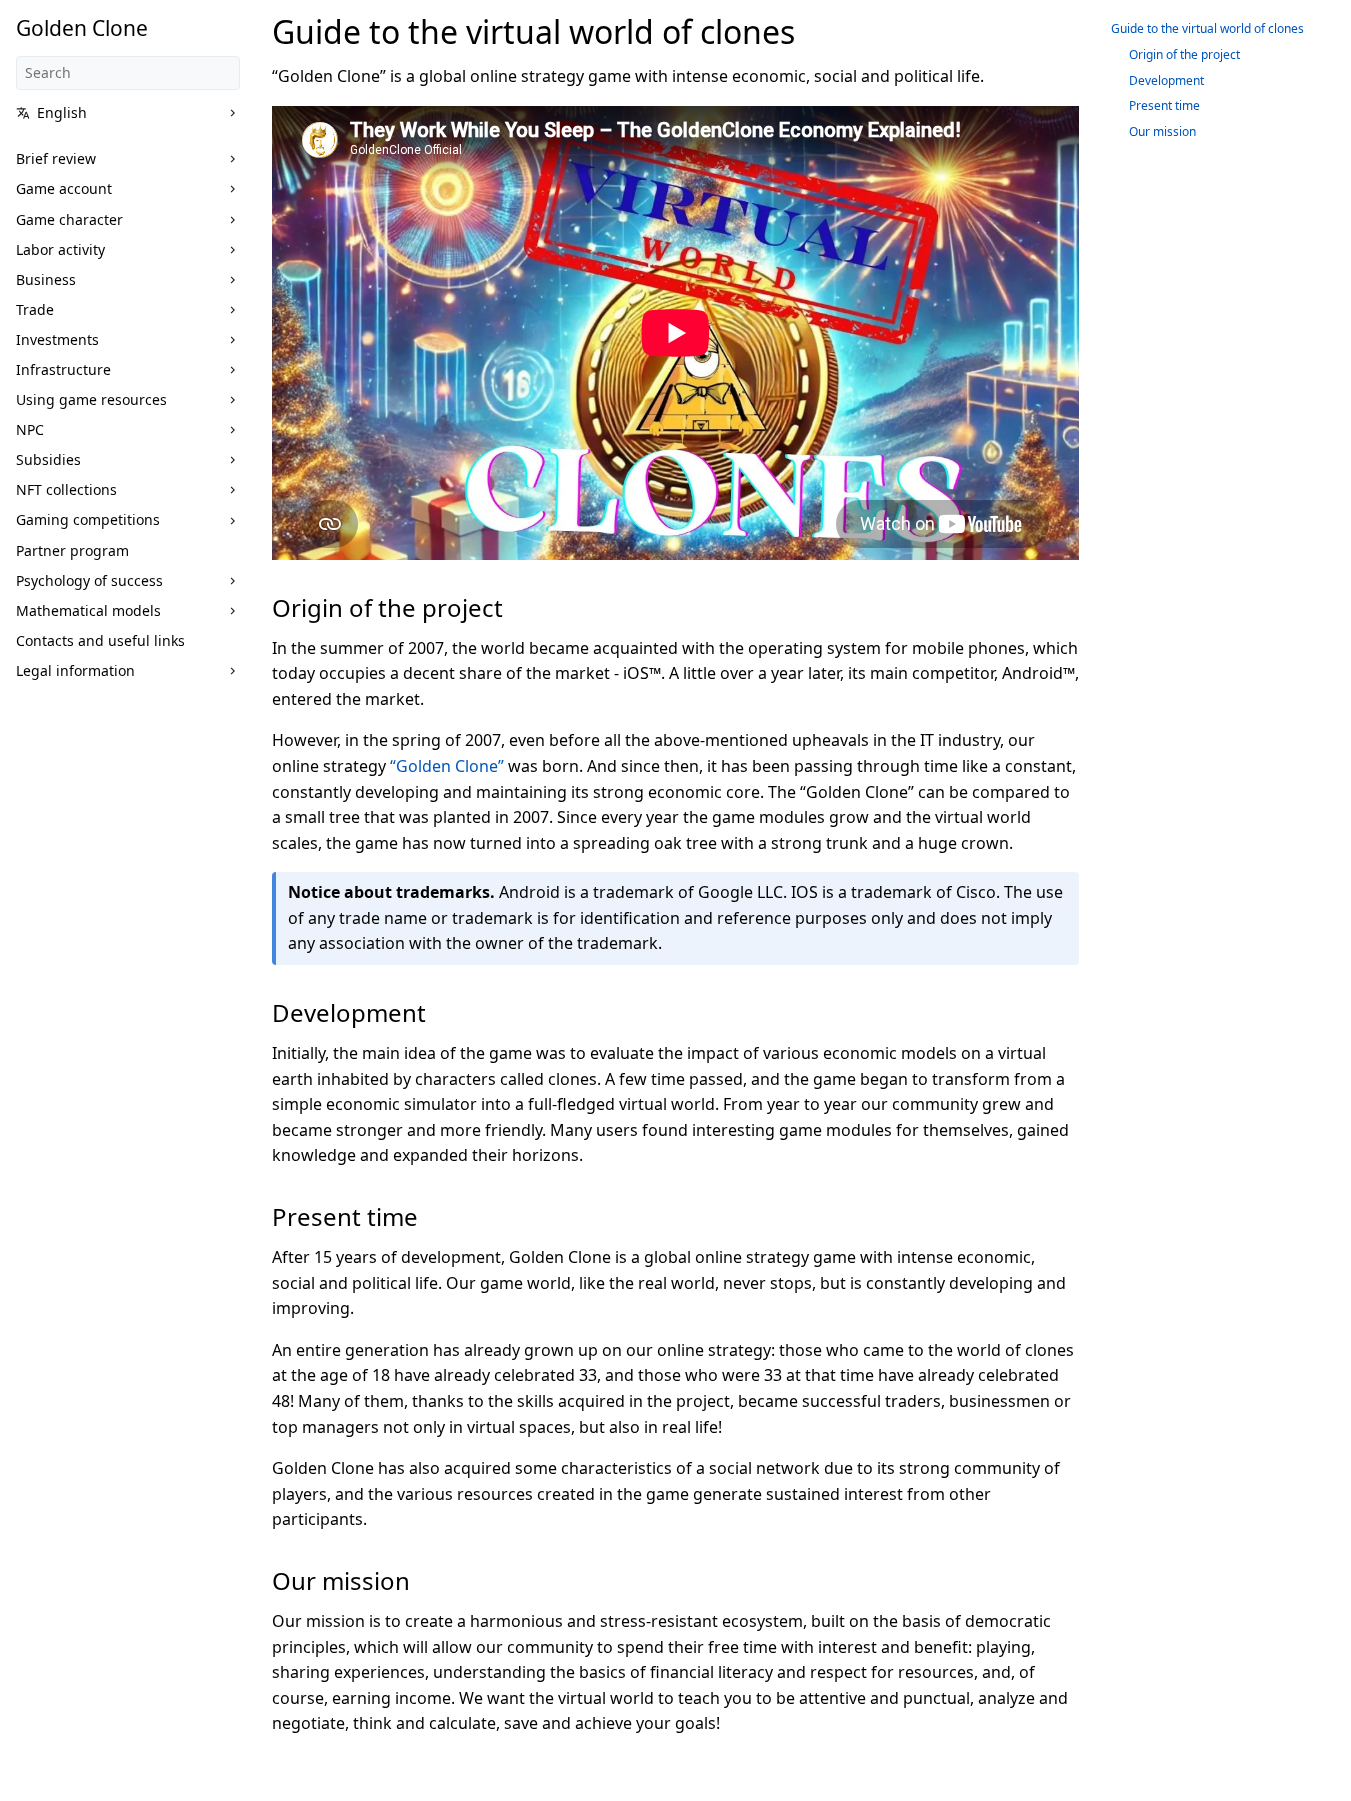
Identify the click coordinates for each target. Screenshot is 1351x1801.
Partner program (72, 550)
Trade (35, 309)
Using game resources (91, 399)
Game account (64, 188)
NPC (30, 429)
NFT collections (66, 489)
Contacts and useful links (100, 640)
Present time (1164, 105)
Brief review (56, 158)
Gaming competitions (88, 519)
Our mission (1162, 131)
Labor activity (60, 249)
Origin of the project (1184, 54)
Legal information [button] (75, 670)
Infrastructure (63, 369)
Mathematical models (88, 610)
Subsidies (48, 459)
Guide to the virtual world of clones (1207, 28)
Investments (57, 339)
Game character (69, 219)
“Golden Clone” (447, 766)
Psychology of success (89, 580)
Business (46, 279)
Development (1166, 80)
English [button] (62, 112)
